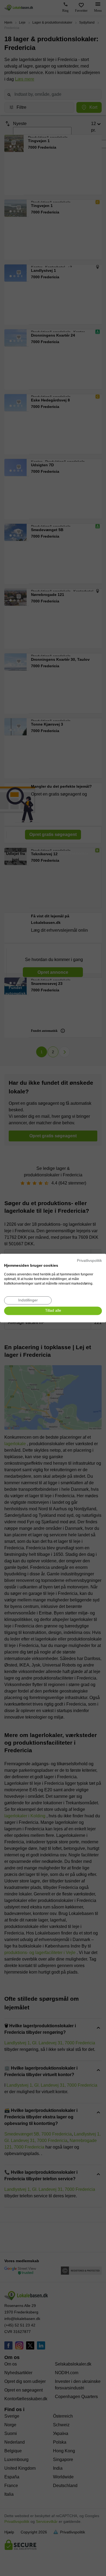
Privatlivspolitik (89, 1261)
